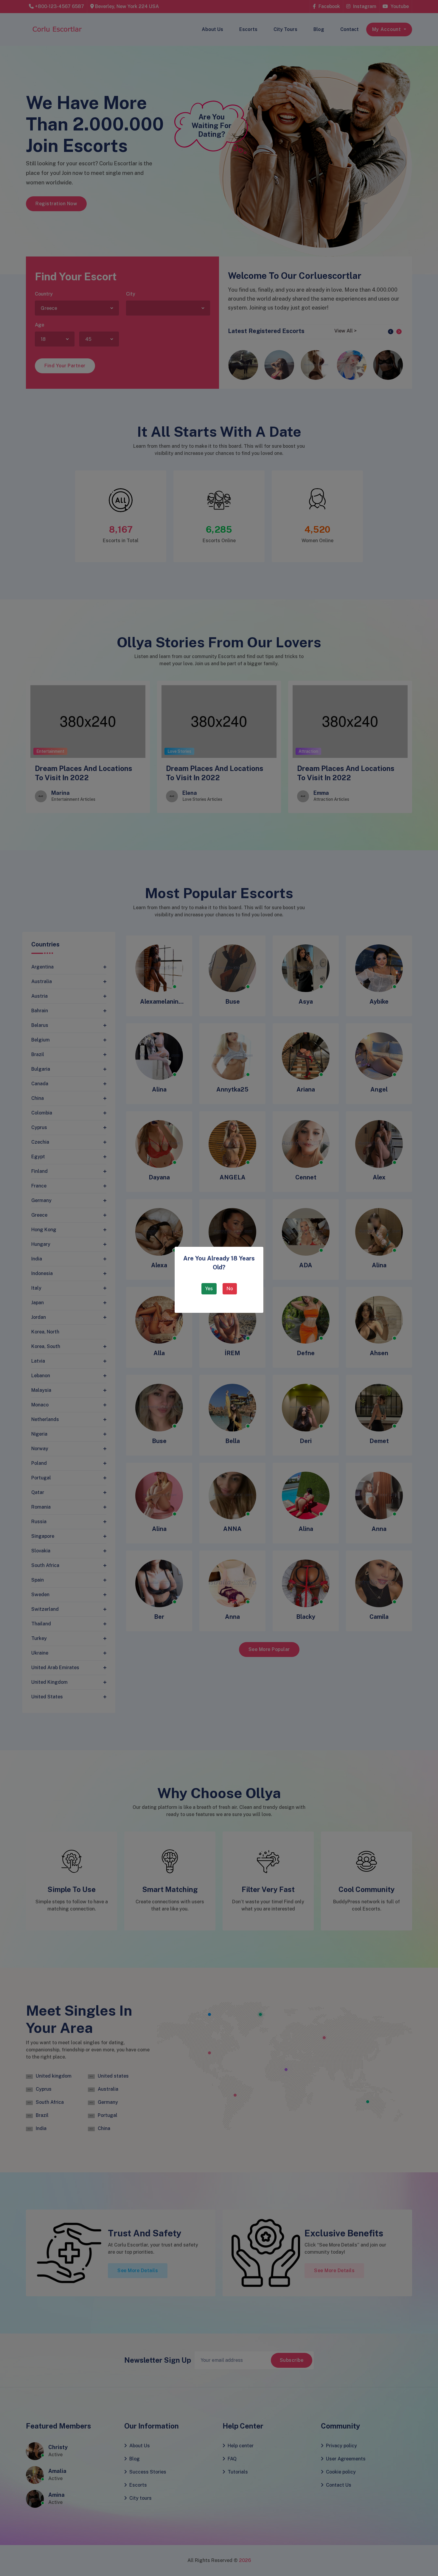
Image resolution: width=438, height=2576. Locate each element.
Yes (209, 1289)
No (230, 1289)
